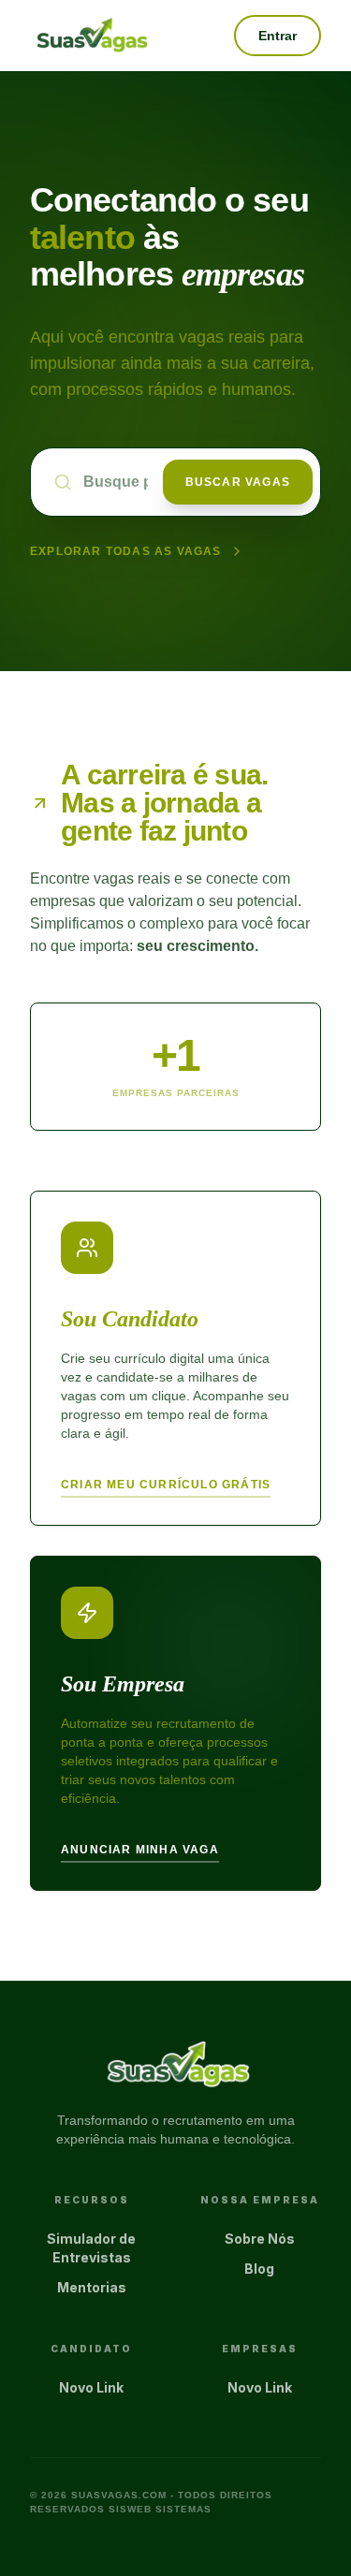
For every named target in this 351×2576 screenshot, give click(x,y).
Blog (259, 2269)
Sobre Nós (260, 2239)
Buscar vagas (238, 482)
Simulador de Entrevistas (91, 2248)
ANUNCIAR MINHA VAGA (140, 1850)
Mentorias (92, 2287)
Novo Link (91, 2387)
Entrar (278, 36)
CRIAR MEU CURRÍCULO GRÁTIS (166, 1485)
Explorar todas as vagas (126, 551)
